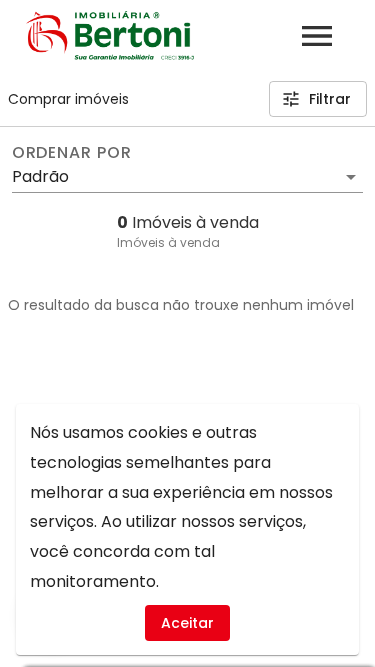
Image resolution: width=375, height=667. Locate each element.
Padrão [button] (40, 176)
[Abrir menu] (317, 36)
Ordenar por (72, 153)
